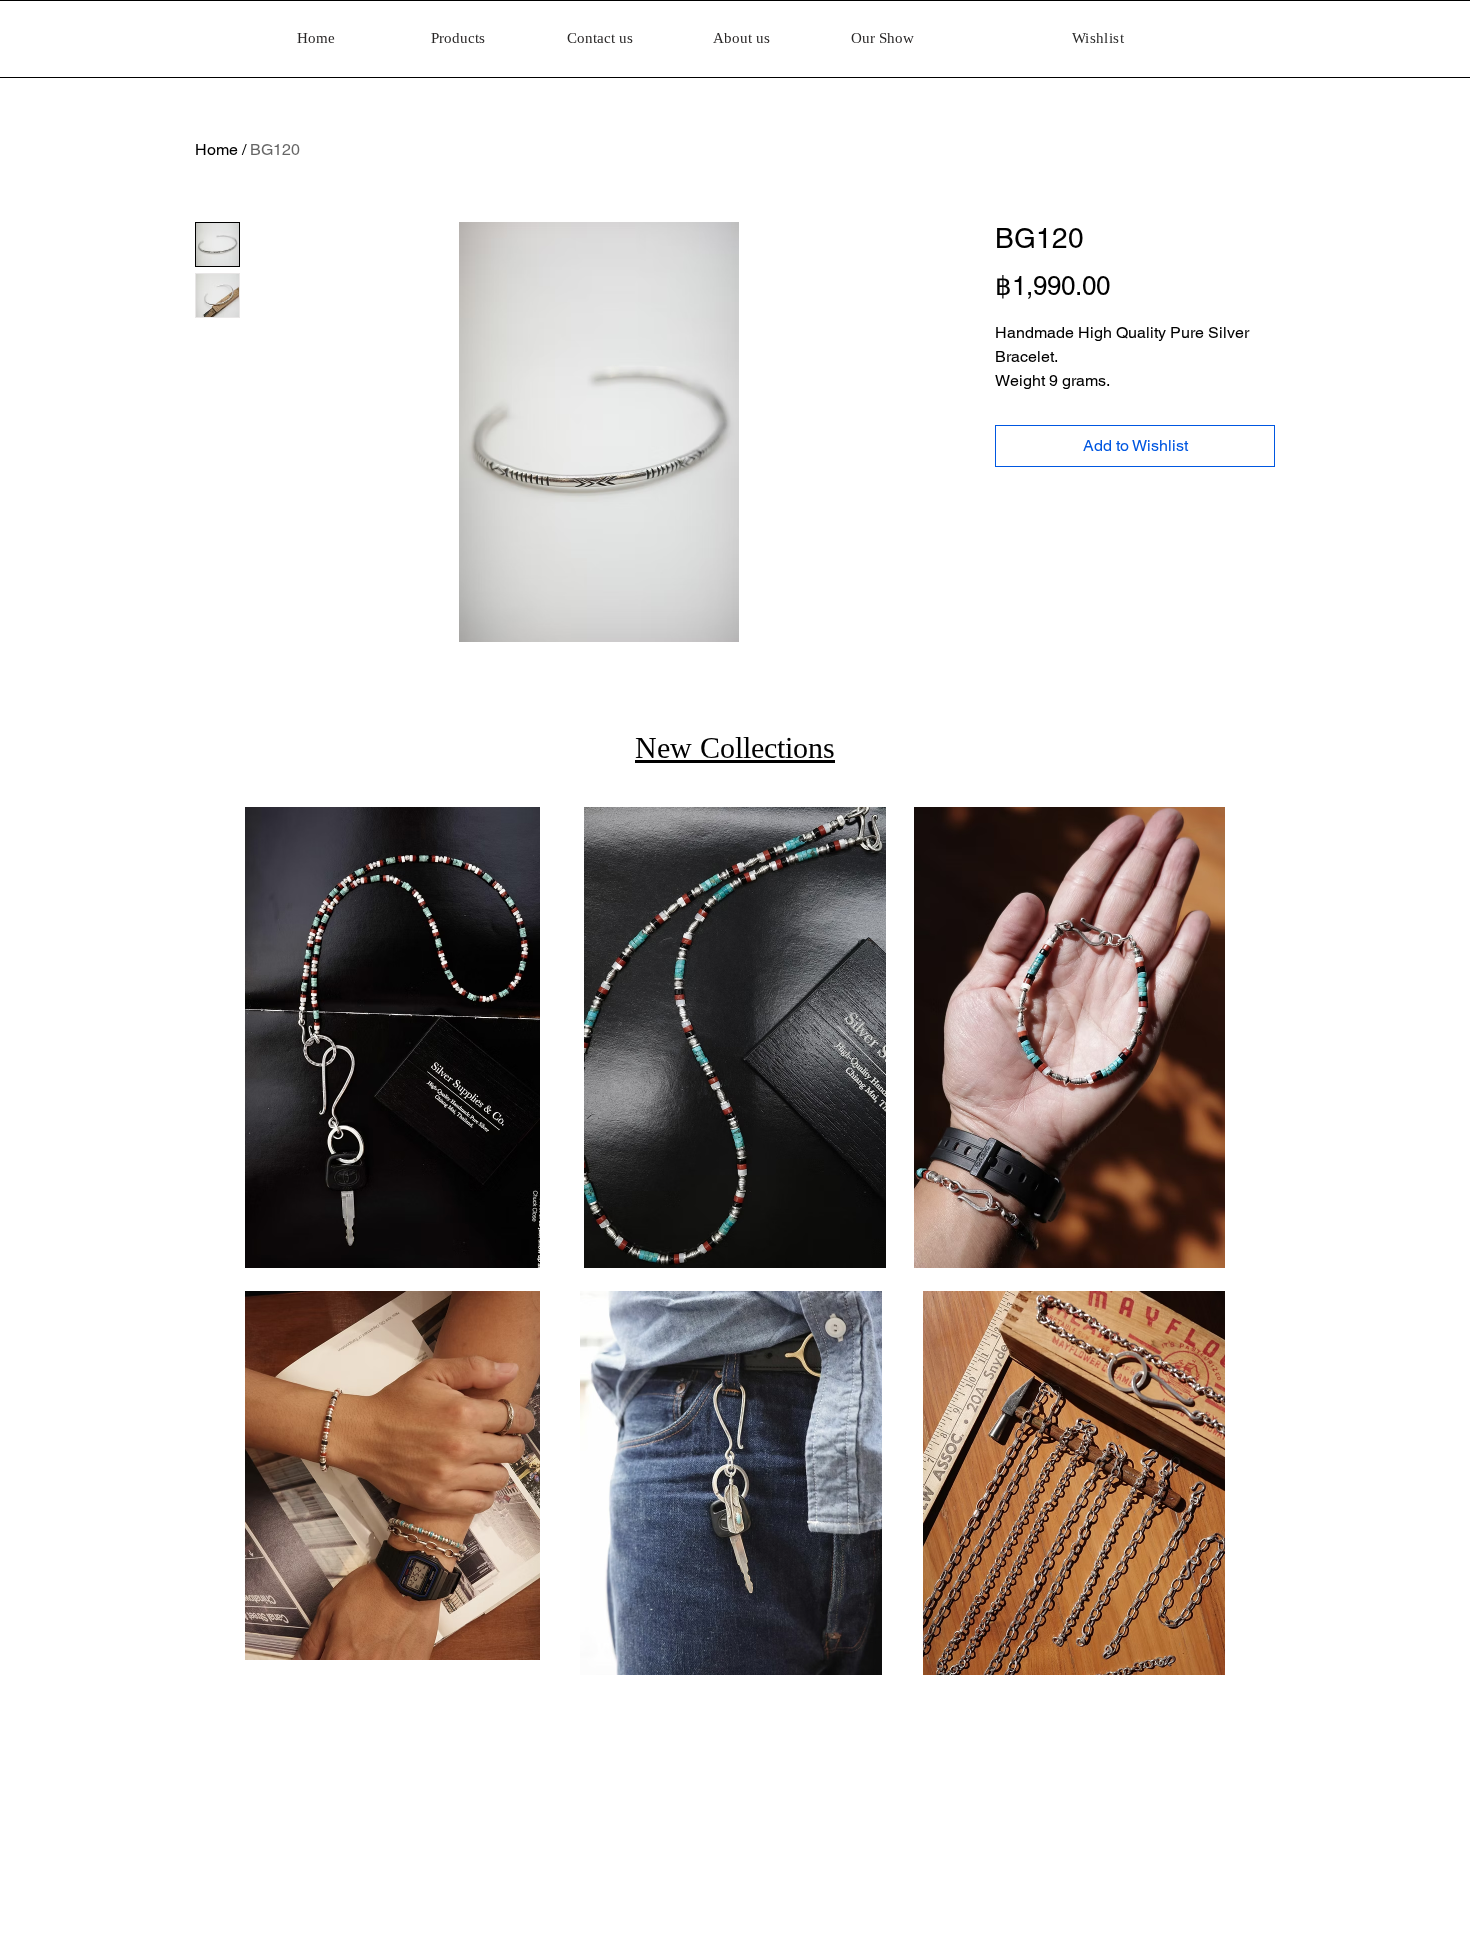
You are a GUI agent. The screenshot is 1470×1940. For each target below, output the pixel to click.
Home (216, 149)
